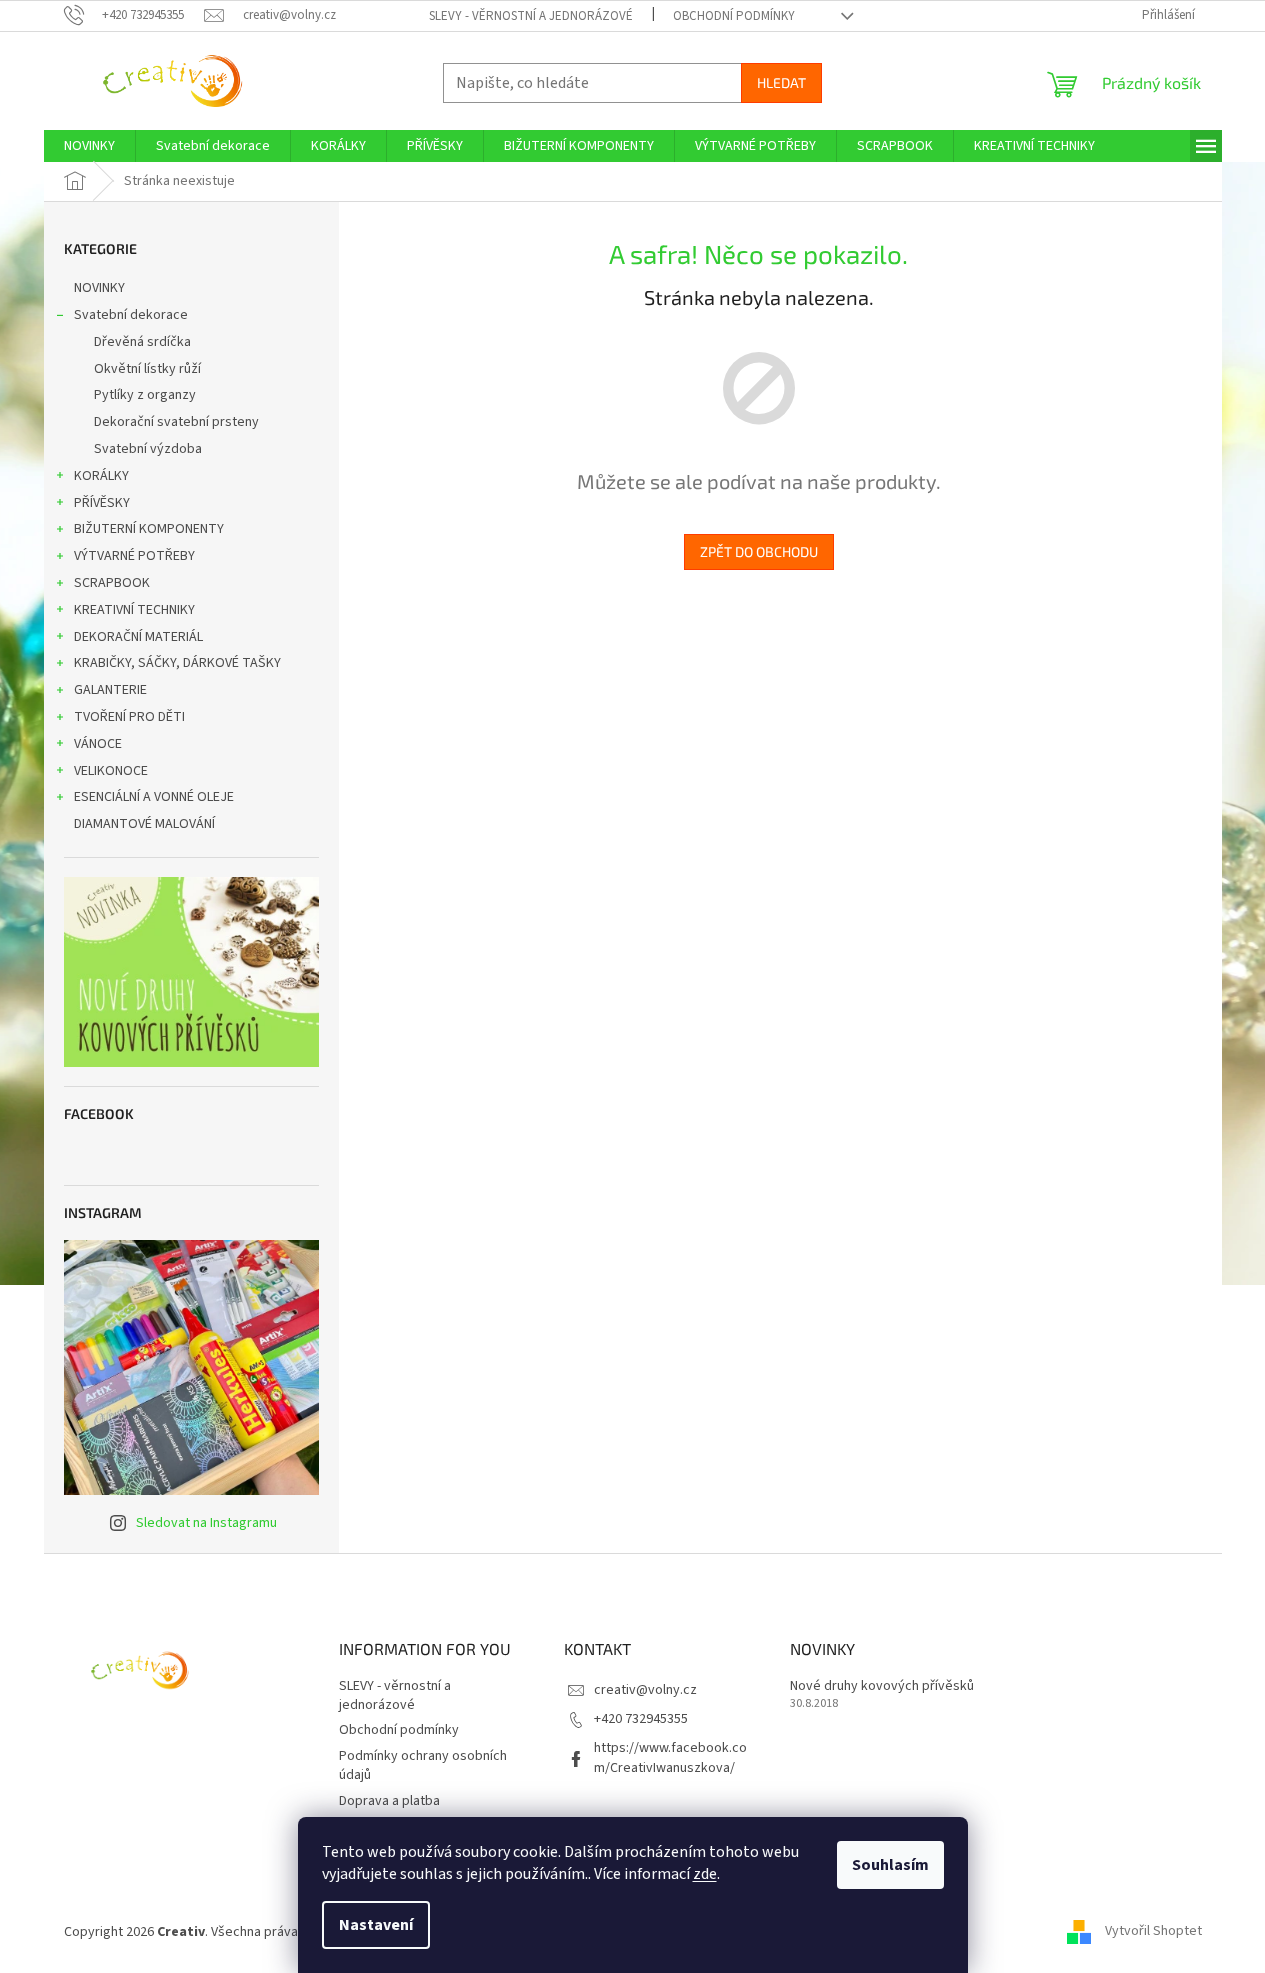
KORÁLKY (101, 476)
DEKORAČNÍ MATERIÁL (138, 637)
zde (705, 1874)
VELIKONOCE (111, 771)
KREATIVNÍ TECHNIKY (134, 610)
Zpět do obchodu (759, 551)
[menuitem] (89, 146)
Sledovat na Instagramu (206, 1523)
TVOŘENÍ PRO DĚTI (129, 717)
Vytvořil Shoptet (1153, 1932)
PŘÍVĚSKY (102, 503)
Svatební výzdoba (148, 449)
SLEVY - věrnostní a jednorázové (531, 16)
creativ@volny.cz (645, 1690)
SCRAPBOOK (112, 583)
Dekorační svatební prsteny (176, 422)
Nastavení (376, 1925)
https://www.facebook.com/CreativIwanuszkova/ (670, 1757)
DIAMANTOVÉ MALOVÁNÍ (144, 824)
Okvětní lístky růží (147, 369)
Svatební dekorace (131, 315)
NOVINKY (99, 288)
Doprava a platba (389, 1801)
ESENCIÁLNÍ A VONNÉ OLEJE (154, 797)
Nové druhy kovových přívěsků (882, 1686)
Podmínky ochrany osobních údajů (423, 1765)
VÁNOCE (98, 744)
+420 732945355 (641, 1719)
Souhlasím (890, 1865)
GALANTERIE (110, 690)
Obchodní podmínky (734, 16)
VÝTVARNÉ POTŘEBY (134, 556)
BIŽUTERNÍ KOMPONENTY (149, 529)
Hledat (781, 82)
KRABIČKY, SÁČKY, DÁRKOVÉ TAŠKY (177, 663)
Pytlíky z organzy (145, 395)
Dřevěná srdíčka (142, 342)
